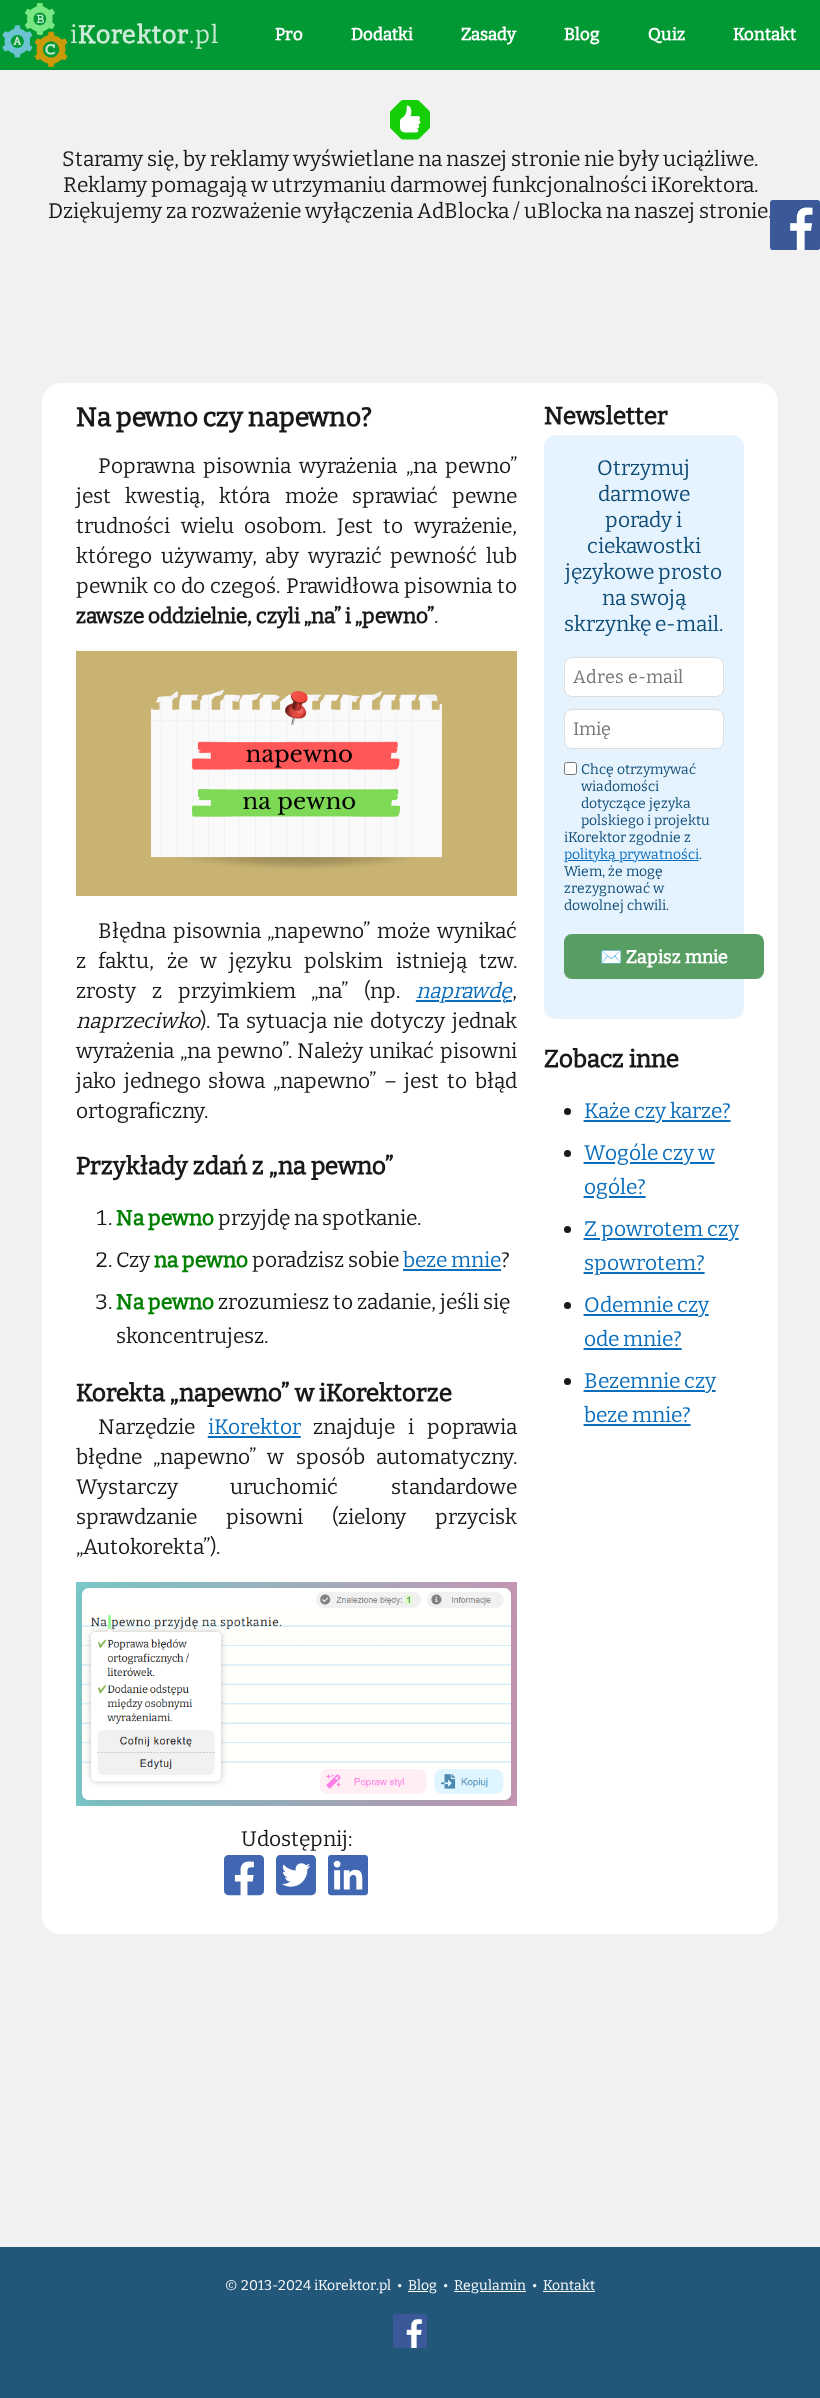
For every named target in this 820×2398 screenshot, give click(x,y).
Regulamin (490, 2285)
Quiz (666, 34)
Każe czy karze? (657, 1111)
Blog (582, 34)
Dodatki (382, 34)
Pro (289, 34)
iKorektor (254, 1427)
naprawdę (464, 991)
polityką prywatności (631, 854)
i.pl (144, 35)
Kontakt (764, 34)
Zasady (488, 34)
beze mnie (452, 1260)
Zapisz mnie (664, 957)
